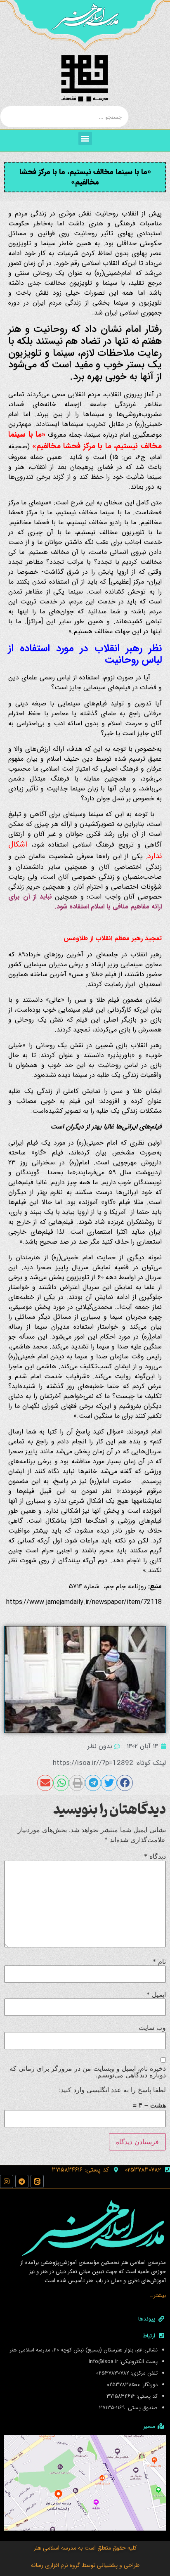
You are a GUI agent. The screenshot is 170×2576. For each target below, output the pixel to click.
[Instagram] (7, 2181)
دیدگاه (155, 1856)
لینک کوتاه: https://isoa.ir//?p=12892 (109, 1763)
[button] (85, 138)
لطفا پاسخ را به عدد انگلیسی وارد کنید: (112, 2090)
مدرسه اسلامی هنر (55, 2548)
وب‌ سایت (152, 2027)
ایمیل (156, 1994)
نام (159, 1961)
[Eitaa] (37, 2181)
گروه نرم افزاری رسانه (55, 2565)
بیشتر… (158, 2296)
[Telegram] (22, 2181)
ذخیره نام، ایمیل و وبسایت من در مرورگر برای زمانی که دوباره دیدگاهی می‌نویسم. (88, 2072)
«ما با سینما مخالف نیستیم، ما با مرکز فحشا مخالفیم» (85, 177)
